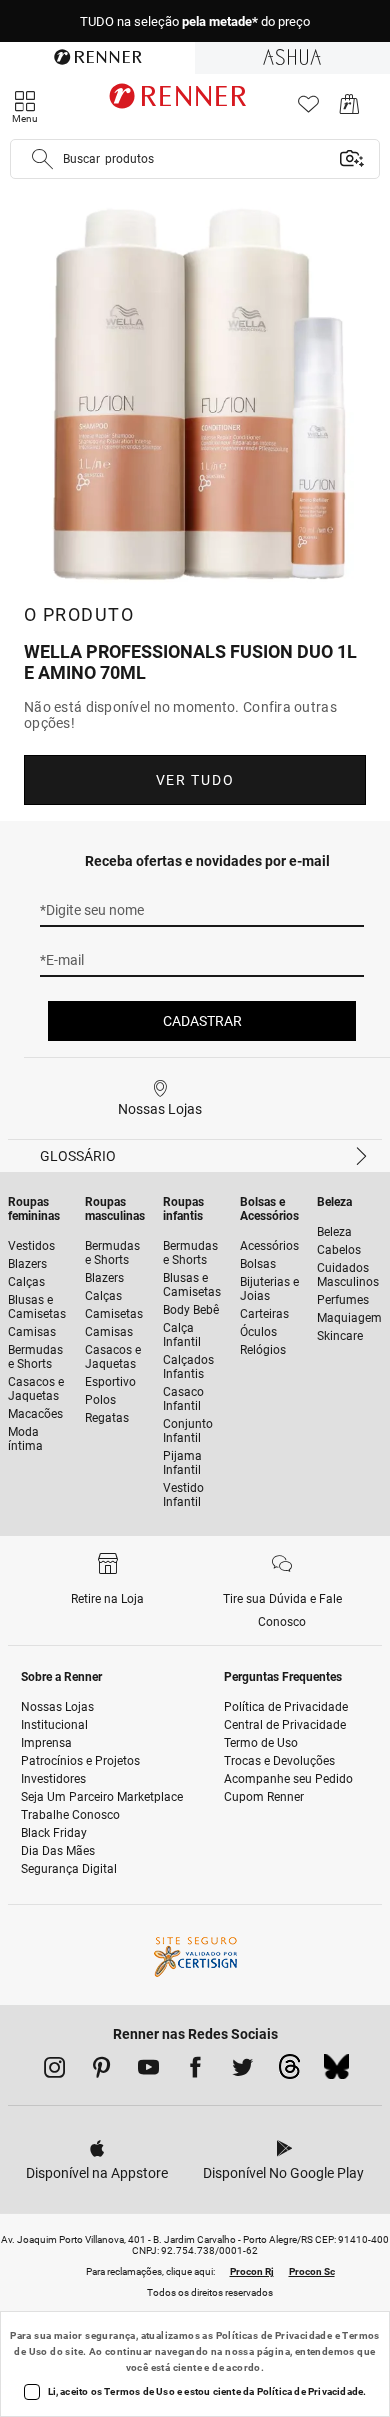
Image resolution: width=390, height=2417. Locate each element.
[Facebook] (195, 2071)
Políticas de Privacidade (274, 2335)
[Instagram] (54, 2071)
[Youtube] (148, 2071)
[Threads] (289, 2072)
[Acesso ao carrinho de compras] (349, 109)
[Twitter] (242, 2071)
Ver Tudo (195, 780)
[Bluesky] (336, 2072)
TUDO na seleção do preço (195, 21)
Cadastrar (202, 1021)
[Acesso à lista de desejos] (308, 109)
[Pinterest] (101, 2071)
